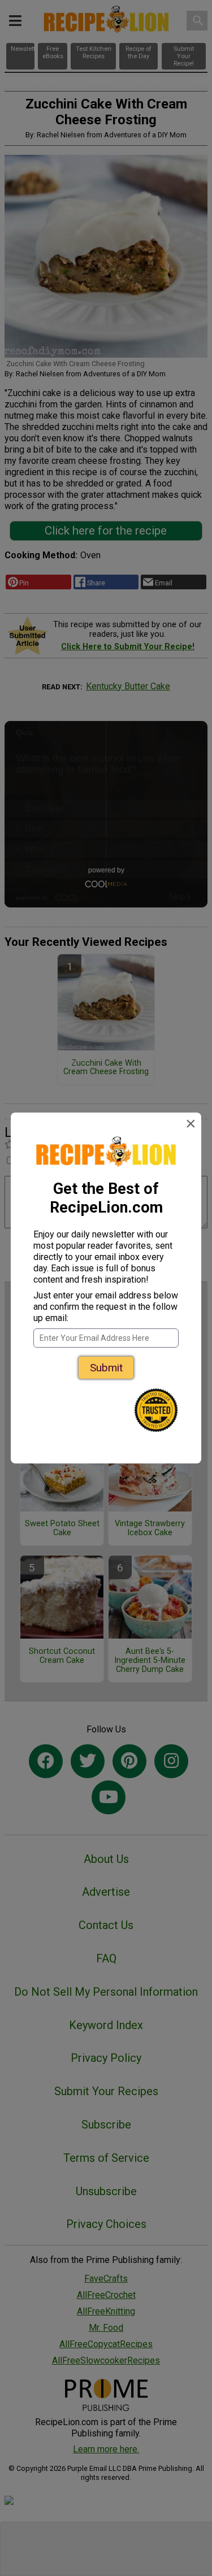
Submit (106, 1368)
